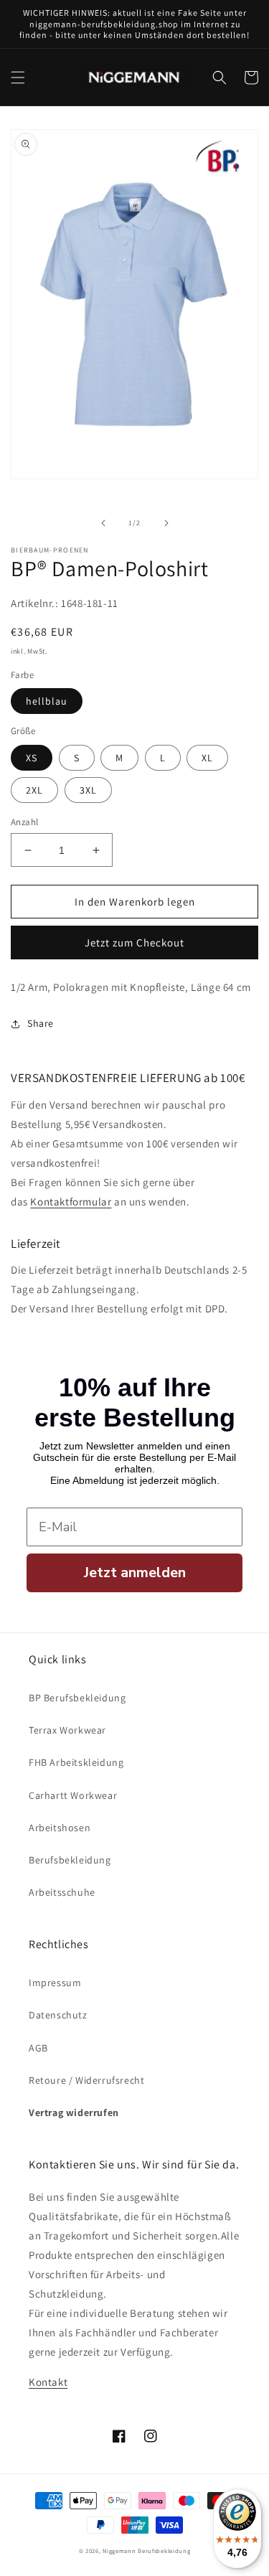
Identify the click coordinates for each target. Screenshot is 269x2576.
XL (207, 758)
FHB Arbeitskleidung (76, 1762)
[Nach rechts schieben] (166, 523)
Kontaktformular (71, 1202)
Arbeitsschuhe (62, 1892)
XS (32, 758)
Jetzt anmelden (135, 1573)
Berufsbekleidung (70, 1860)
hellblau (47, 701)
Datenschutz (58, 2015)
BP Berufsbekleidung (77, 1698)
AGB (38, 2048)
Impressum (55, 1983)
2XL (34, 790)
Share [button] (41, 1023)
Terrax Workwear (67, 1730)
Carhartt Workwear (73, 1795)
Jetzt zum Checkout (134, 943)
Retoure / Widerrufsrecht (86, 2080)
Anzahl (24, 822)
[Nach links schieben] (103, 523)
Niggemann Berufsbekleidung (146, 2551)
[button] (18, 77)
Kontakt (48, 2382)
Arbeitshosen (60, 1828)
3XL (88, 790)
